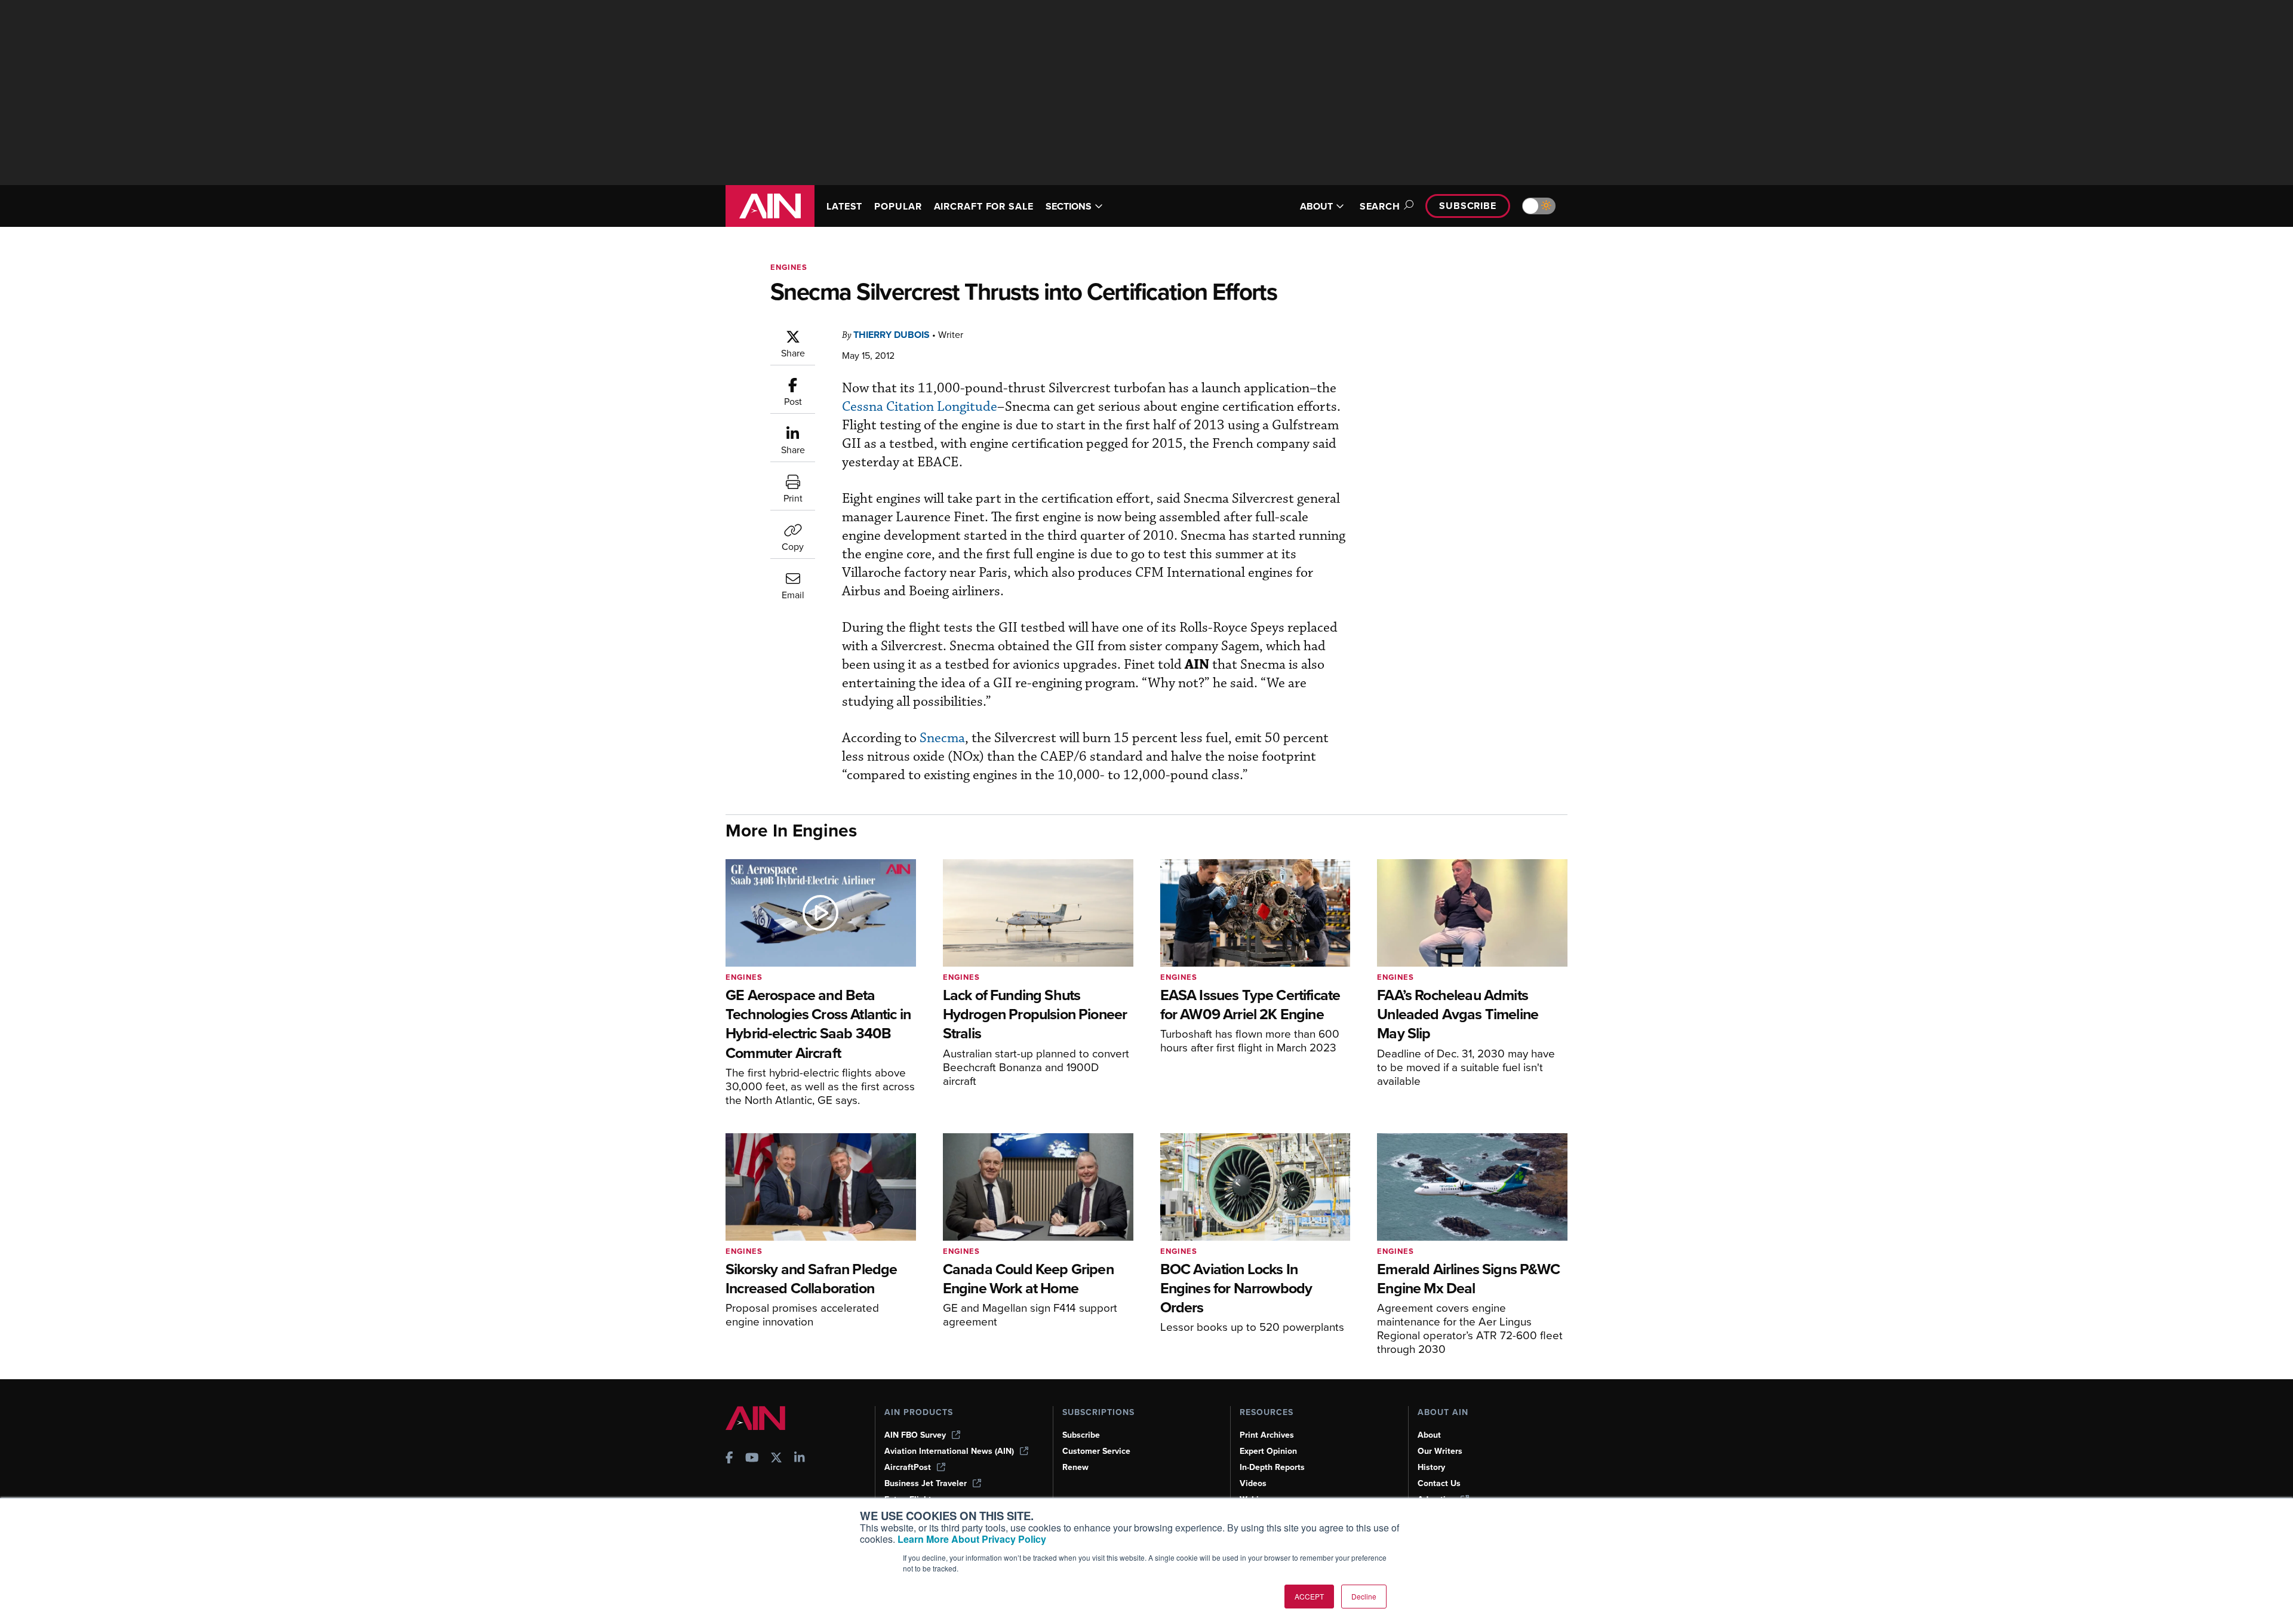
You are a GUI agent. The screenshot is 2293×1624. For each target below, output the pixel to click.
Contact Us (1439, 1483)
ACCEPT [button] (1309, 1596)
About (1429, 1435)
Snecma (942, 738)
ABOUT (1316, 206)
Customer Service (1096, 1451)
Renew (1075, 1467)
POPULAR (898, 206)
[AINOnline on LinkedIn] (800, 1459)
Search (1380, 206)
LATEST (844, 206)
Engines (789, 267)
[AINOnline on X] (776, 1459)
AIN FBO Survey (915, 1435)
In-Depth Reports (1272, 1467)
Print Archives (1267, 1435)
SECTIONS (1069, 206)
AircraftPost (908, 1467)
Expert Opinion (1268, 1451)
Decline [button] (1364, 1596)
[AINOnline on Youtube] (752, 1459)
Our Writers (1440, 1451)
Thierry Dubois (892, 335)
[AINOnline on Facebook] (729, 1459)
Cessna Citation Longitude (920, 407)
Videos (1253, 1483)
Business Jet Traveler (926, 1483)
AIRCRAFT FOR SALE (984, 206)
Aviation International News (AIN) (949, 1451)
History (1431, 1467)
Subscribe (1468, 206)
